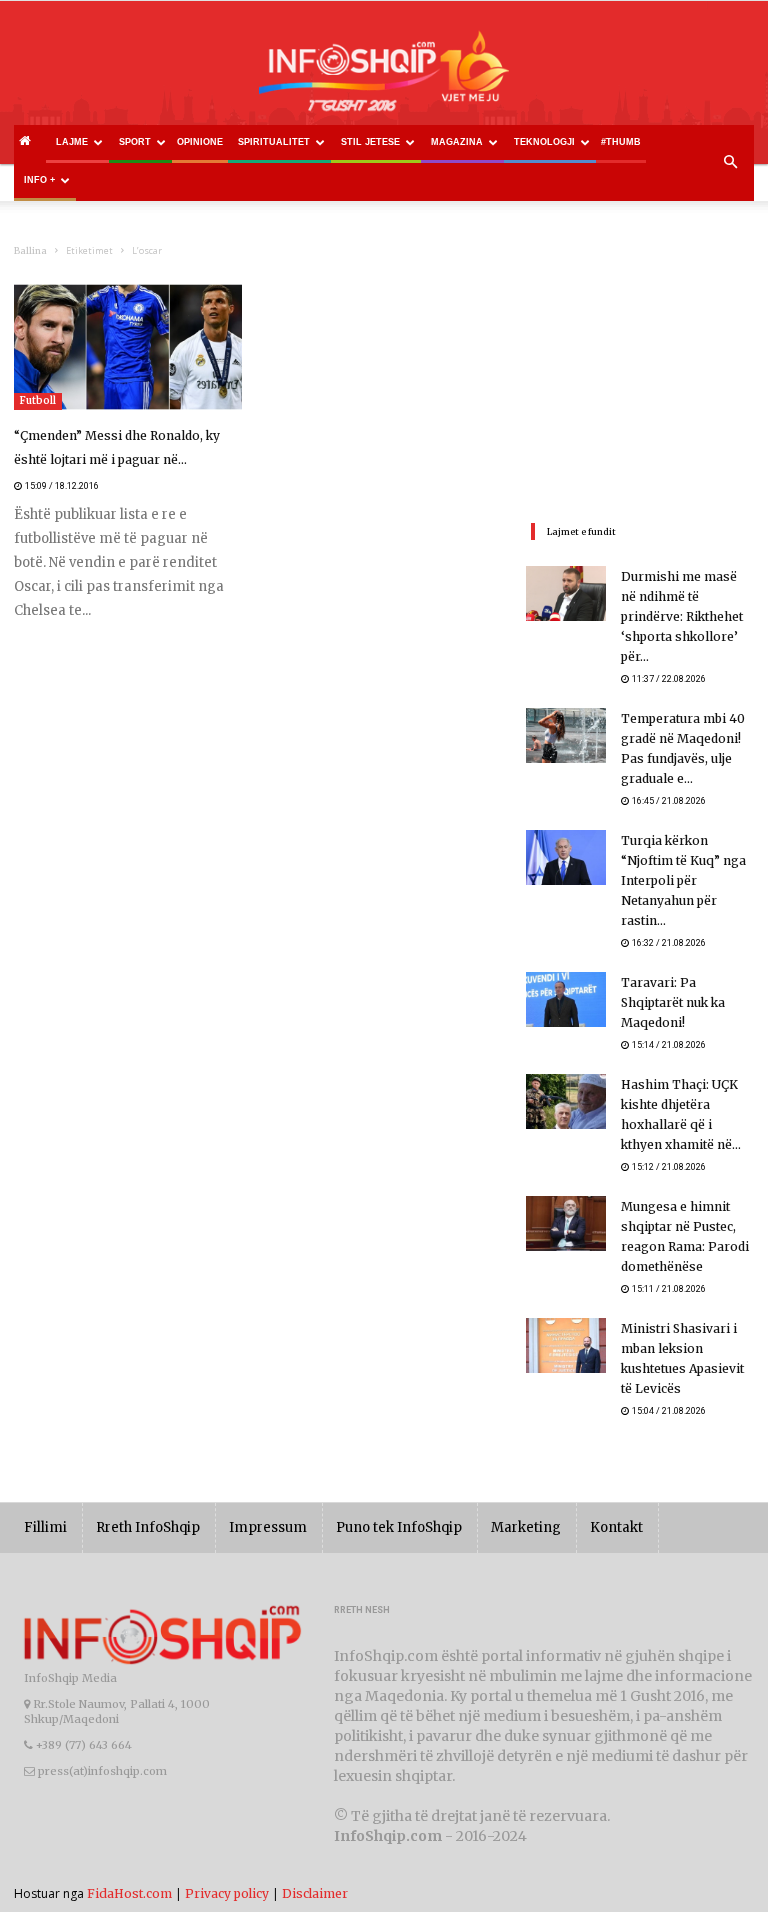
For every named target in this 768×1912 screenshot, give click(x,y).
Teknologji (544, 142)
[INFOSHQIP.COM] (384, 77)
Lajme (72, 142)
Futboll (38, 400)
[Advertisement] (640, 384)
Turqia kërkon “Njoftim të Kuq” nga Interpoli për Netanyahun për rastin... (683, 880)
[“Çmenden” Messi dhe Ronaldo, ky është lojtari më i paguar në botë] (128, 347)
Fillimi (45, 1527)
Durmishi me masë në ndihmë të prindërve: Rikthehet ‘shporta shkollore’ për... (682, 616)
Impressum (268, 1527)
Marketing (526, 1527)
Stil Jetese (370, 142)
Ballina (30, 250)
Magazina (457, 142)
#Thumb (621, 142)
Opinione (200, 142)
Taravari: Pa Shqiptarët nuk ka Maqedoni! (673, 1002)
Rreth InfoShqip (148, 1527)
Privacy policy (227, 1893)
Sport (135, 142)
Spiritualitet (274, 142)
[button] (730, 163)
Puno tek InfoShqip (399, 1527)
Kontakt (616, 1527)
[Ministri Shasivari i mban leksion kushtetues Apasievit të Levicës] (566, 1345)
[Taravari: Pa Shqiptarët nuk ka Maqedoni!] (566, 999)
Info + (39, 180)
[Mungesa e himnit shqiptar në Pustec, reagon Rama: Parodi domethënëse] (566, 1223)
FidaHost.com (129, 1893)
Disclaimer (315, 1893)
